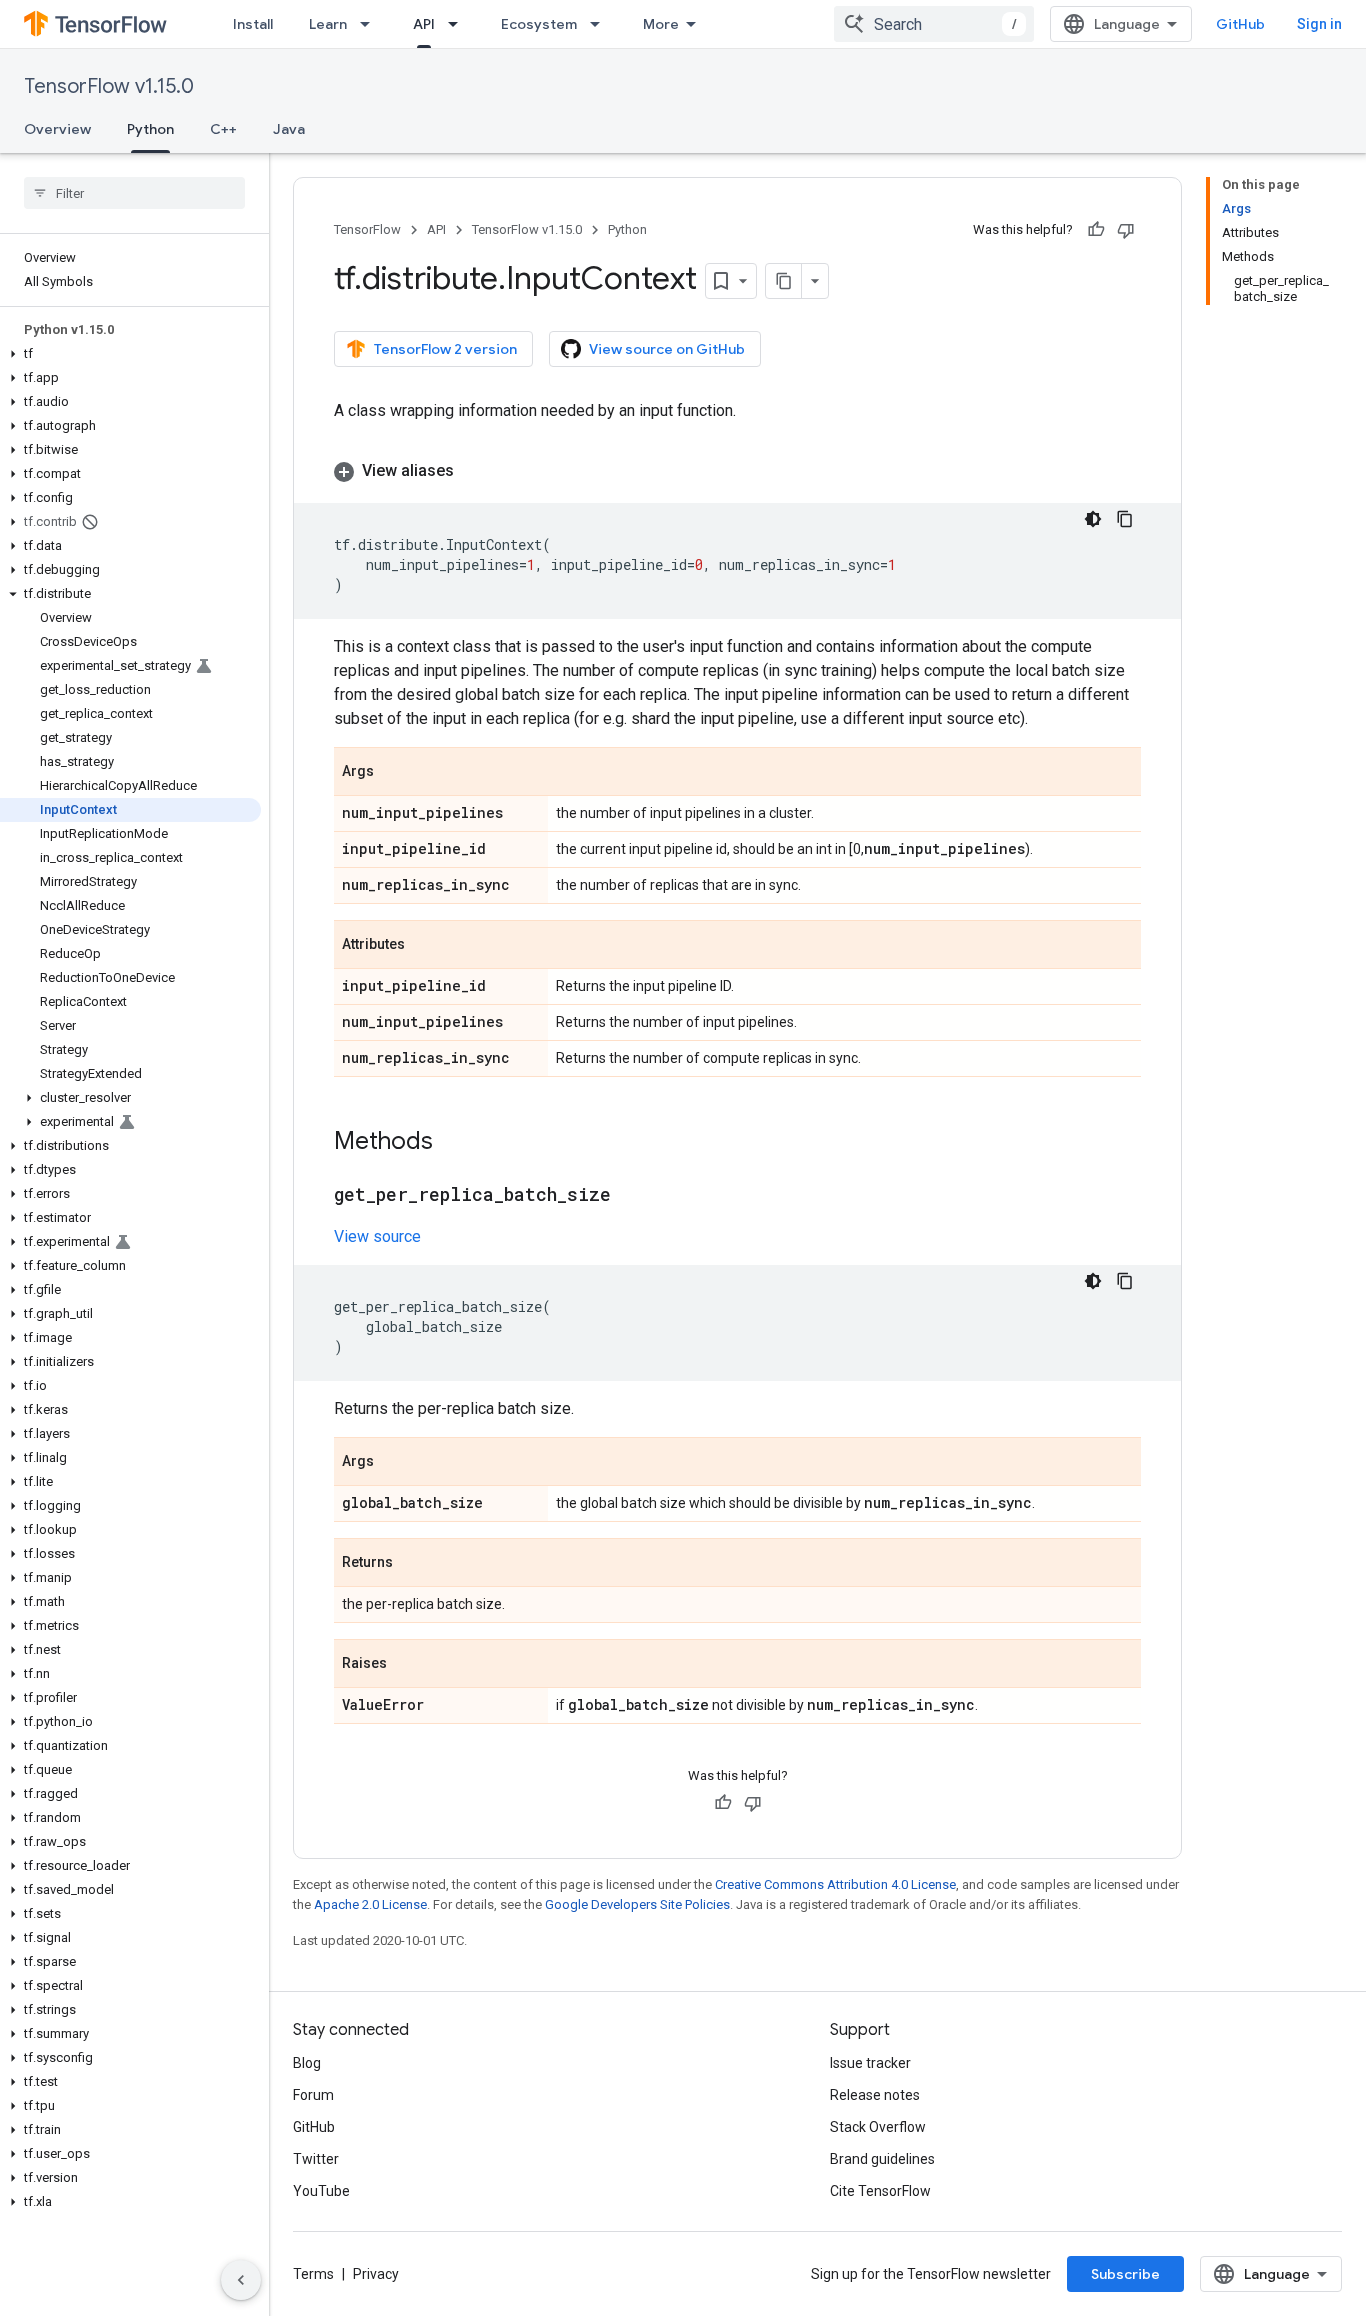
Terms (313, 2274)
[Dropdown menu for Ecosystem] (601, 24)
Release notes (875, 2095)
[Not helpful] (1126, 230)
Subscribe (1125, 2274)
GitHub (1240, 24)
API (424, 24)
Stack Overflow (878, 2127)
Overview (57, 129)
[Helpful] (1096, 230)
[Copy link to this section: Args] (394, 773)
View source (377, 1236)
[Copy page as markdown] (784, 281)
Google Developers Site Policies (637, 1904)
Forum (313, 2095)
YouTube (321, 2191)
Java (289, 129)
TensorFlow (367, 229)
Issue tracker (870, 2063)
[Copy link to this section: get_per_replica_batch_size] (631, 1196)
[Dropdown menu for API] (459, 24)
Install (253, 24)
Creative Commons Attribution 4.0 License (835, 1884)
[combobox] (934, 24)
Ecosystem (539, 24)
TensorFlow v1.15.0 (109, 86)
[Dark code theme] (1093, 519)
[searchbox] (134, 193)
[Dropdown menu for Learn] (371, 24)
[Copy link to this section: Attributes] (425, 946)
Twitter (316, 2159)
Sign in (1319, 24)
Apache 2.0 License (370, 1904)
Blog (307, 2063)
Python (150, 129)
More (661, 24)
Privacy (376, 2274)
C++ (223, 129)
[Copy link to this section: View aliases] (474, 471)
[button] (130, 354)
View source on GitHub (667, 349)
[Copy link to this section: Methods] (453, 1143)
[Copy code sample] (1125, 519)
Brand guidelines (882, 2159)
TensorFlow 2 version (445, 349)
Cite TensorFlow (880, 2191)
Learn (328, 24)
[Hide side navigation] (241, 2280)
